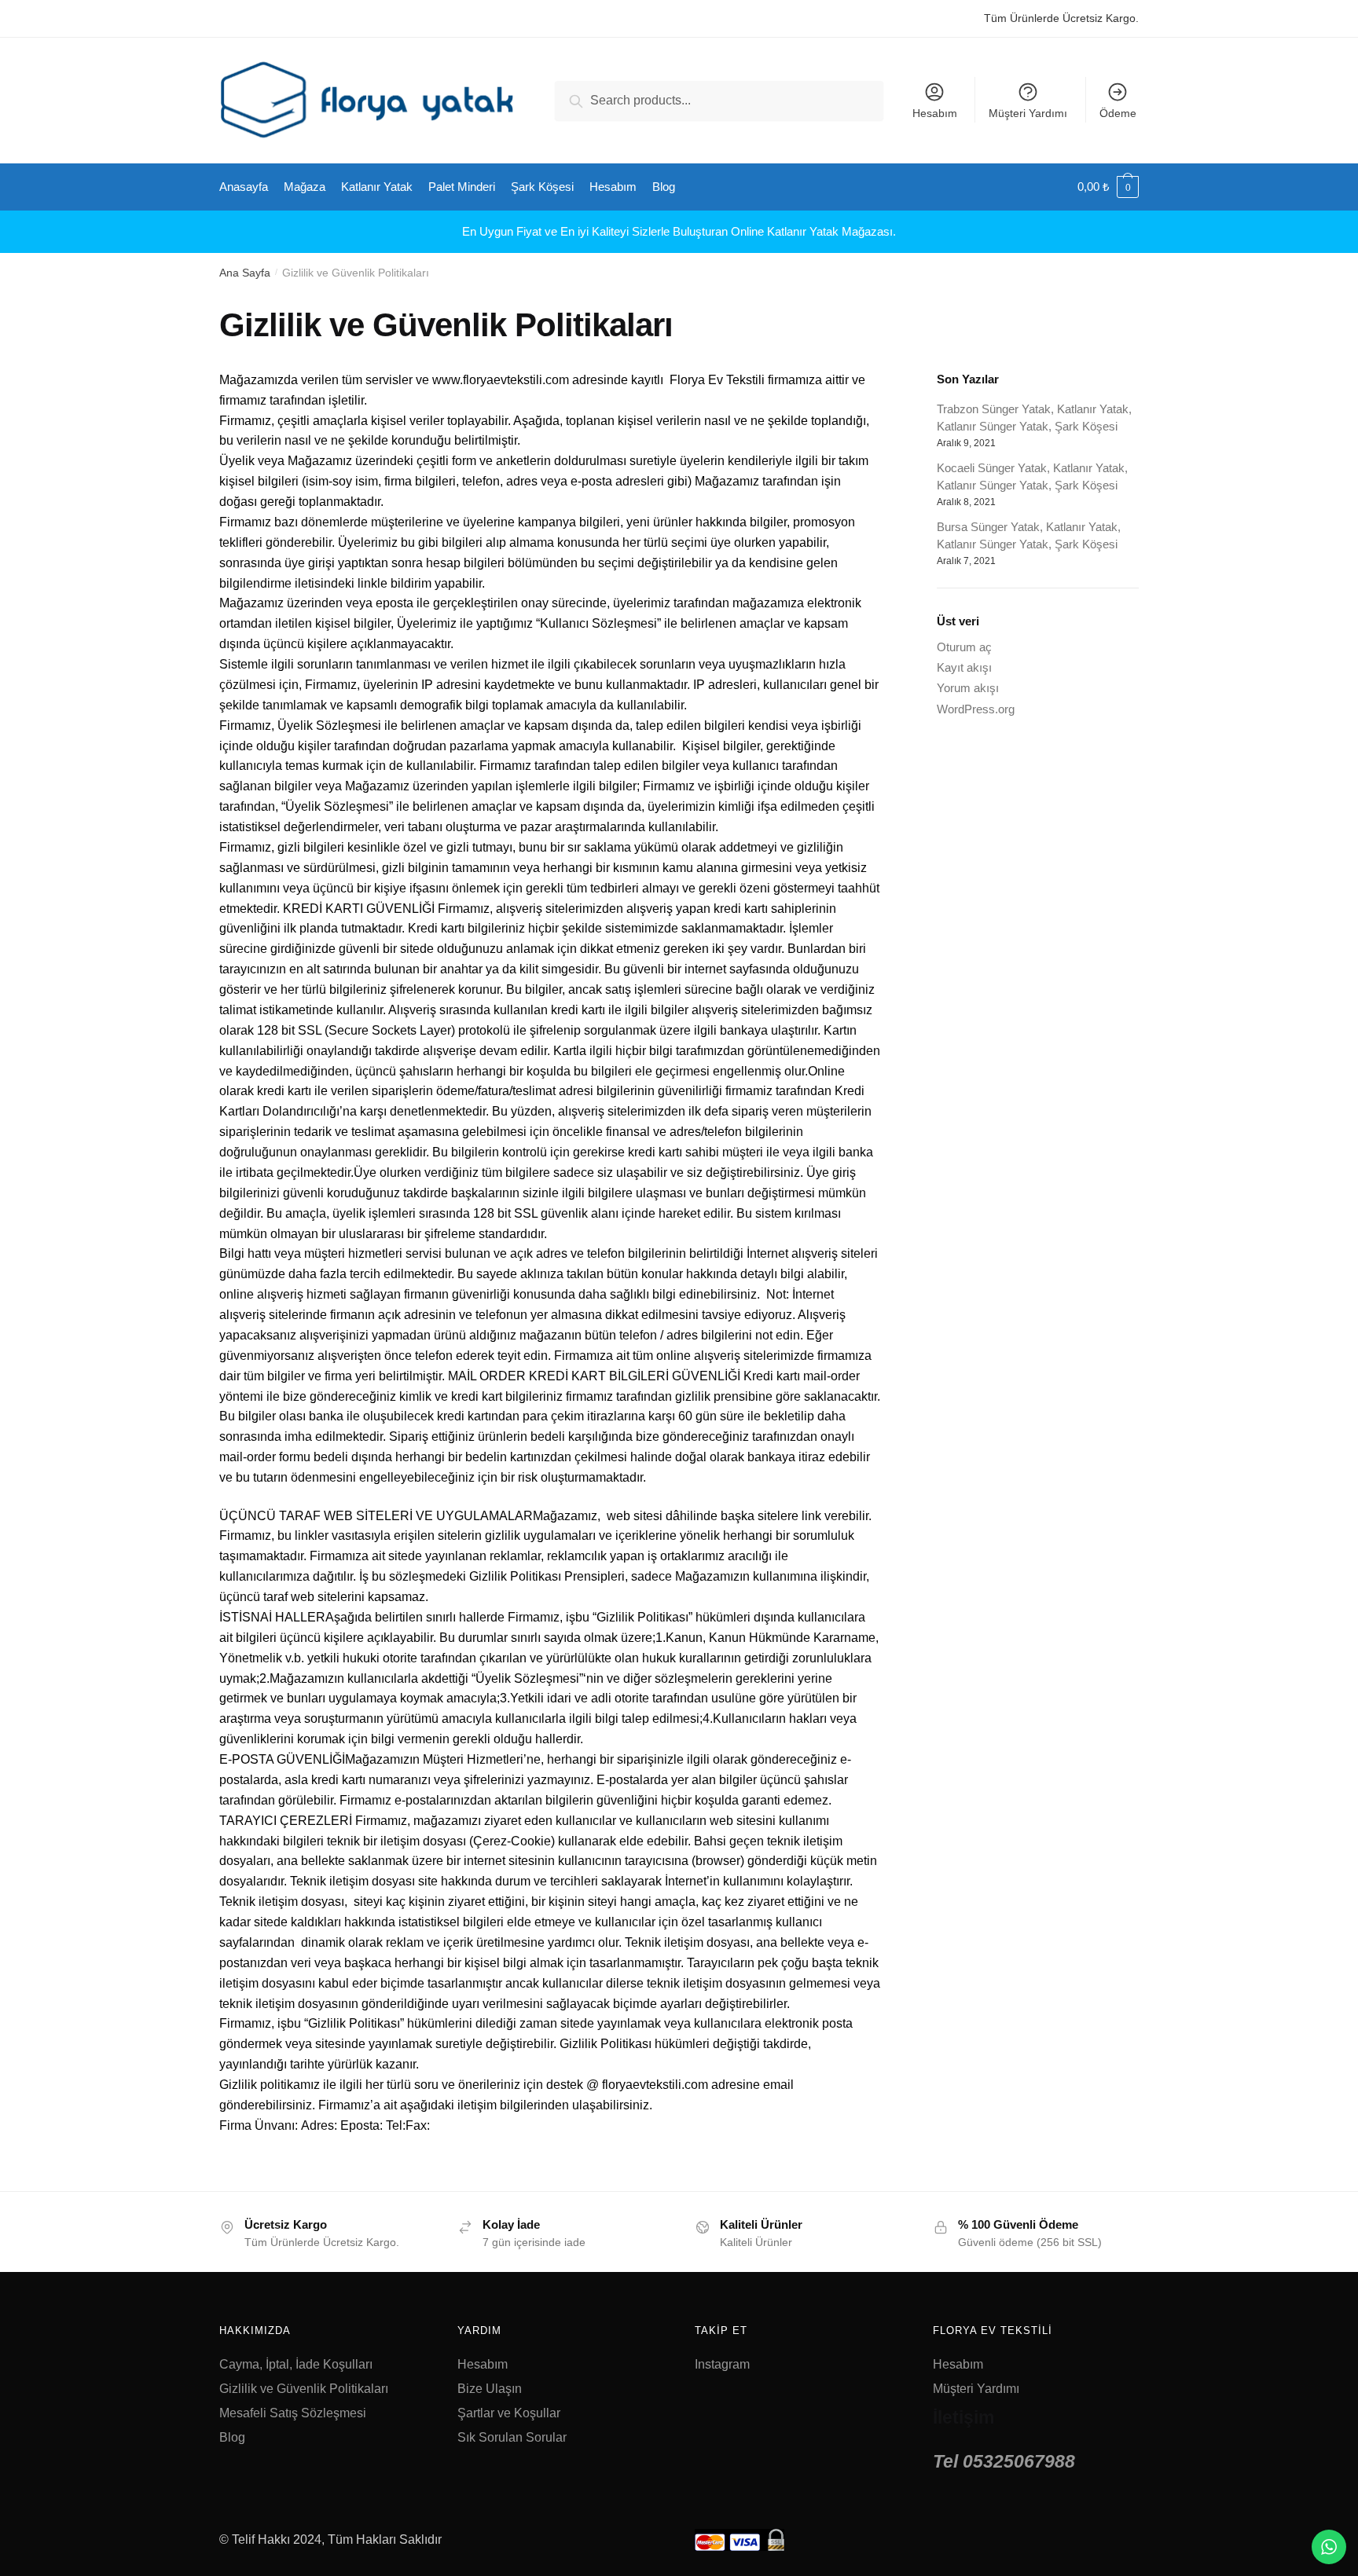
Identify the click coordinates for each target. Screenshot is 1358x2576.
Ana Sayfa (245, 273)
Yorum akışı (968, 688)
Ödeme (1118, 113)
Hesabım (935, 113)
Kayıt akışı (964, 667)
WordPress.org (976, 709)
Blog (232, 2437)
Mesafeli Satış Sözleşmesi (293, 2413)
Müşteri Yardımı (1028, 113)
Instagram (722, 2364)
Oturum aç (964, 647)
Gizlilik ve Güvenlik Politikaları (304, 2389)
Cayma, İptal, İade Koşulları (296, 2364)
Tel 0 (1004, 2461)
